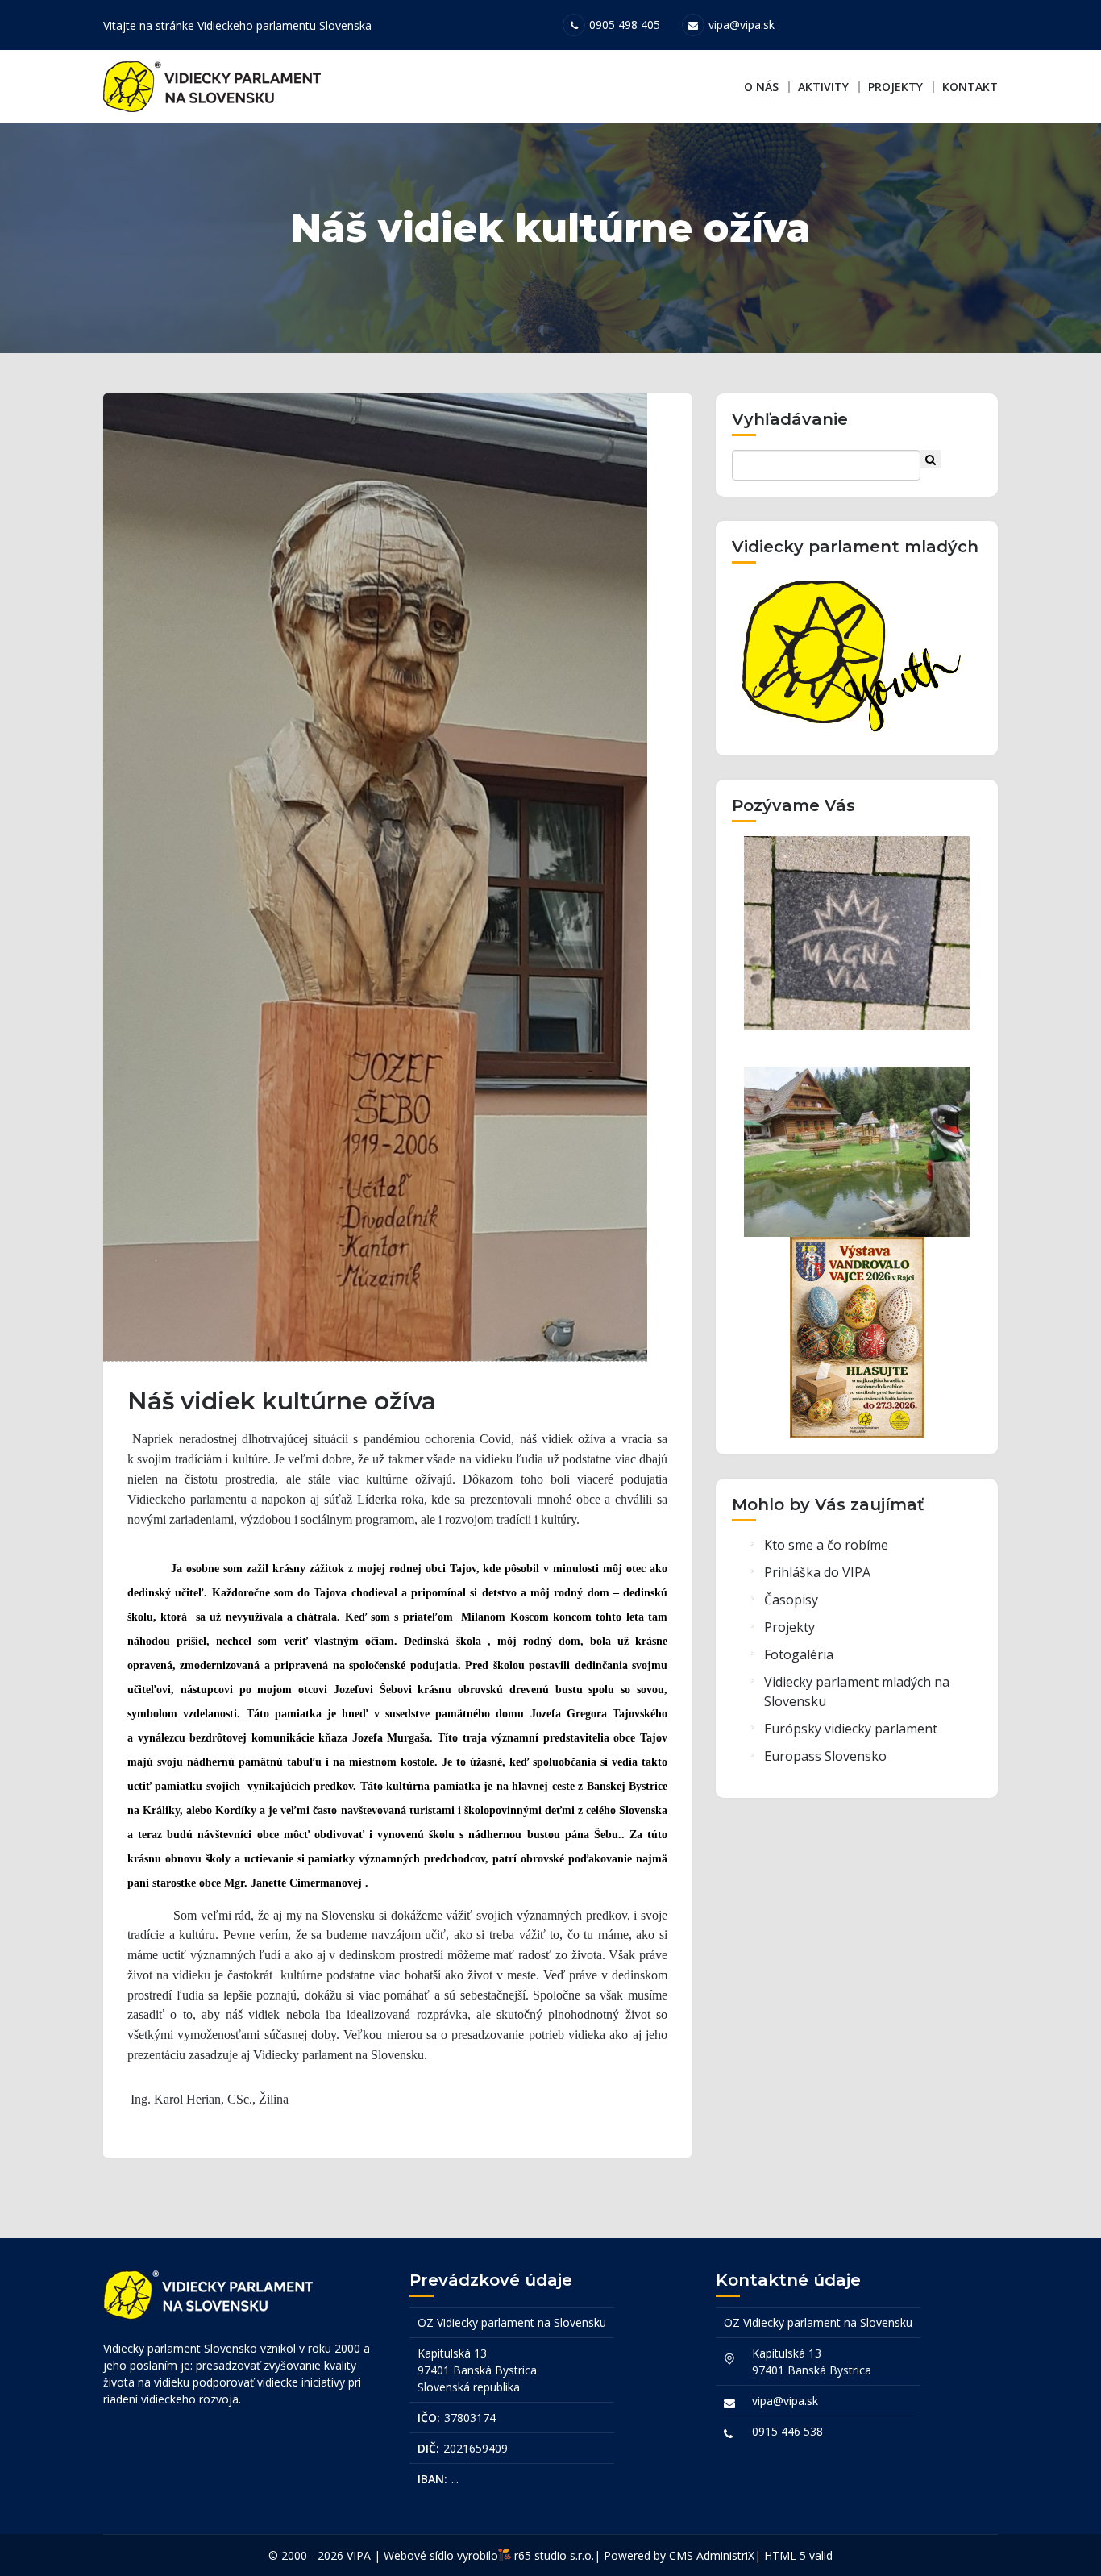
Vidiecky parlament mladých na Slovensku (857, 1692)
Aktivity (823, 87)
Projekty (895, 87)
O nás (761, 87)
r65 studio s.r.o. (554, 2555)
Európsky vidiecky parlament (851, 1729)
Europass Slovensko (825, 1756)
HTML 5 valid (798, 2555)
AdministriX (725, 2555)
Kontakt (970, 87)
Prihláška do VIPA (817, 1572)
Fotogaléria (799, 1654)
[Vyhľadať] (931, 459)
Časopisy (791, 1600)
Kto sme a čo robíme (826, 1545)
